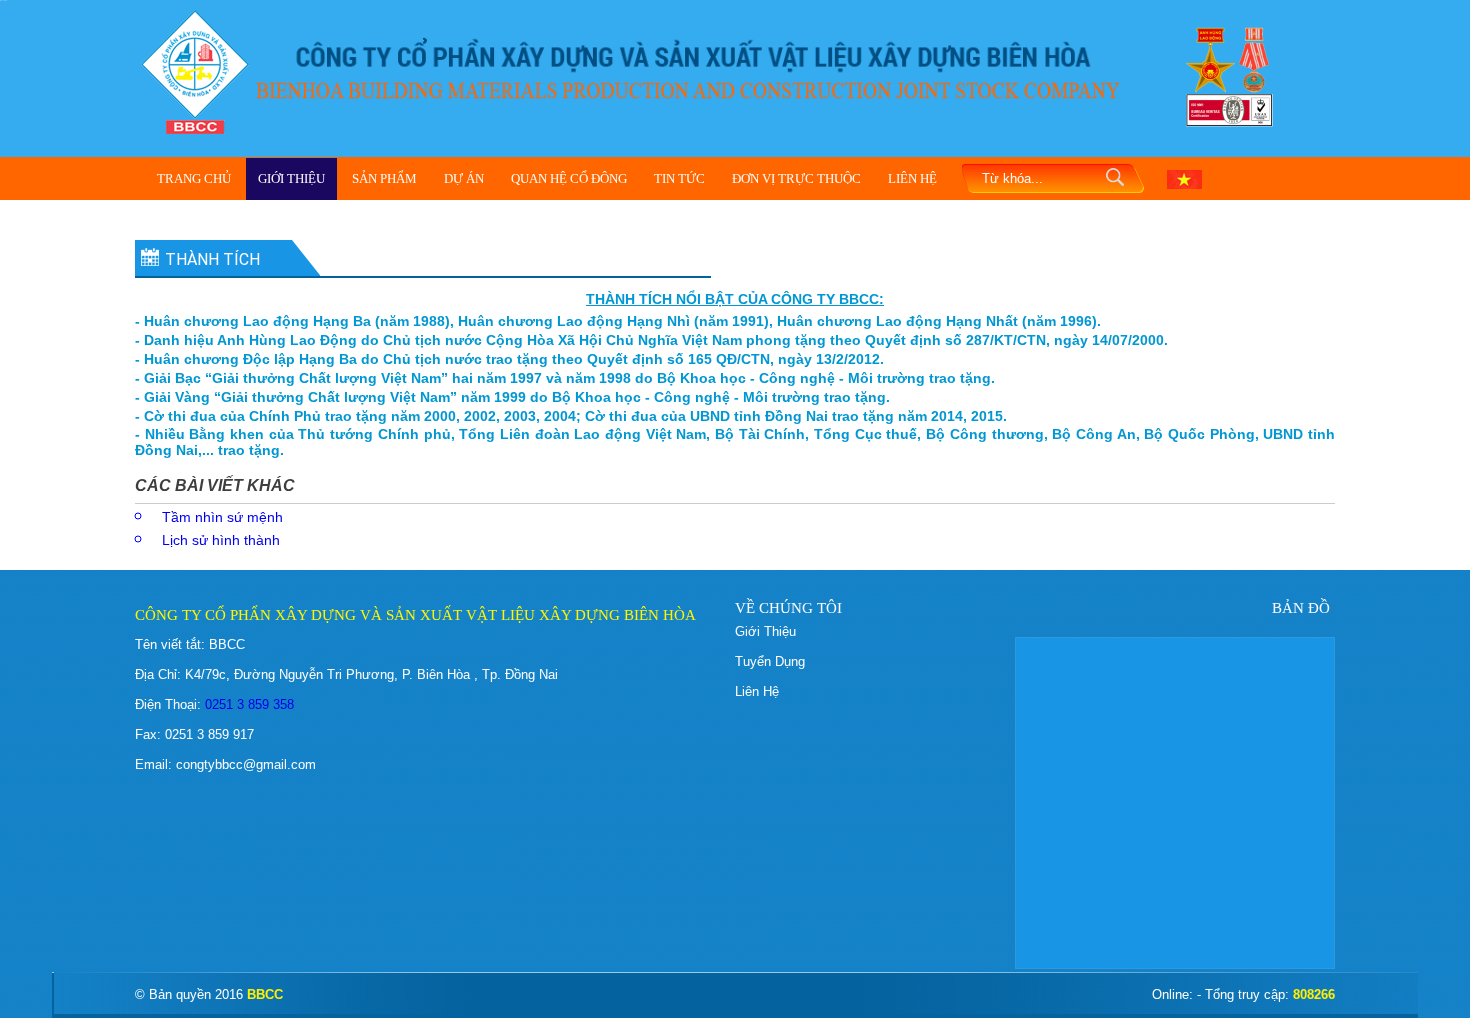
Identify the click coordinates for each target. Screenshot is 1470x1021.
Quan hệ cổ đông (569, 178)
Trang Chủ (194, 178)
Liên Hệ (912, 178)
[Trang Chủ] (195, 70)
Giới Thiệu (291, 178)
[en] (1184, 178)
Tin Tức (679, 178)
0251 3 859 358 (247, 704)
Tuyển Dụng (770, 661)
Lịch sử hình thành (221, 540)
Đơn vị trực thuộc (796, 178)
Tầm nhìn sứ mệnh (222, 517)
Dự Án (464, 178)
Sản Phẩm (384, 178)
